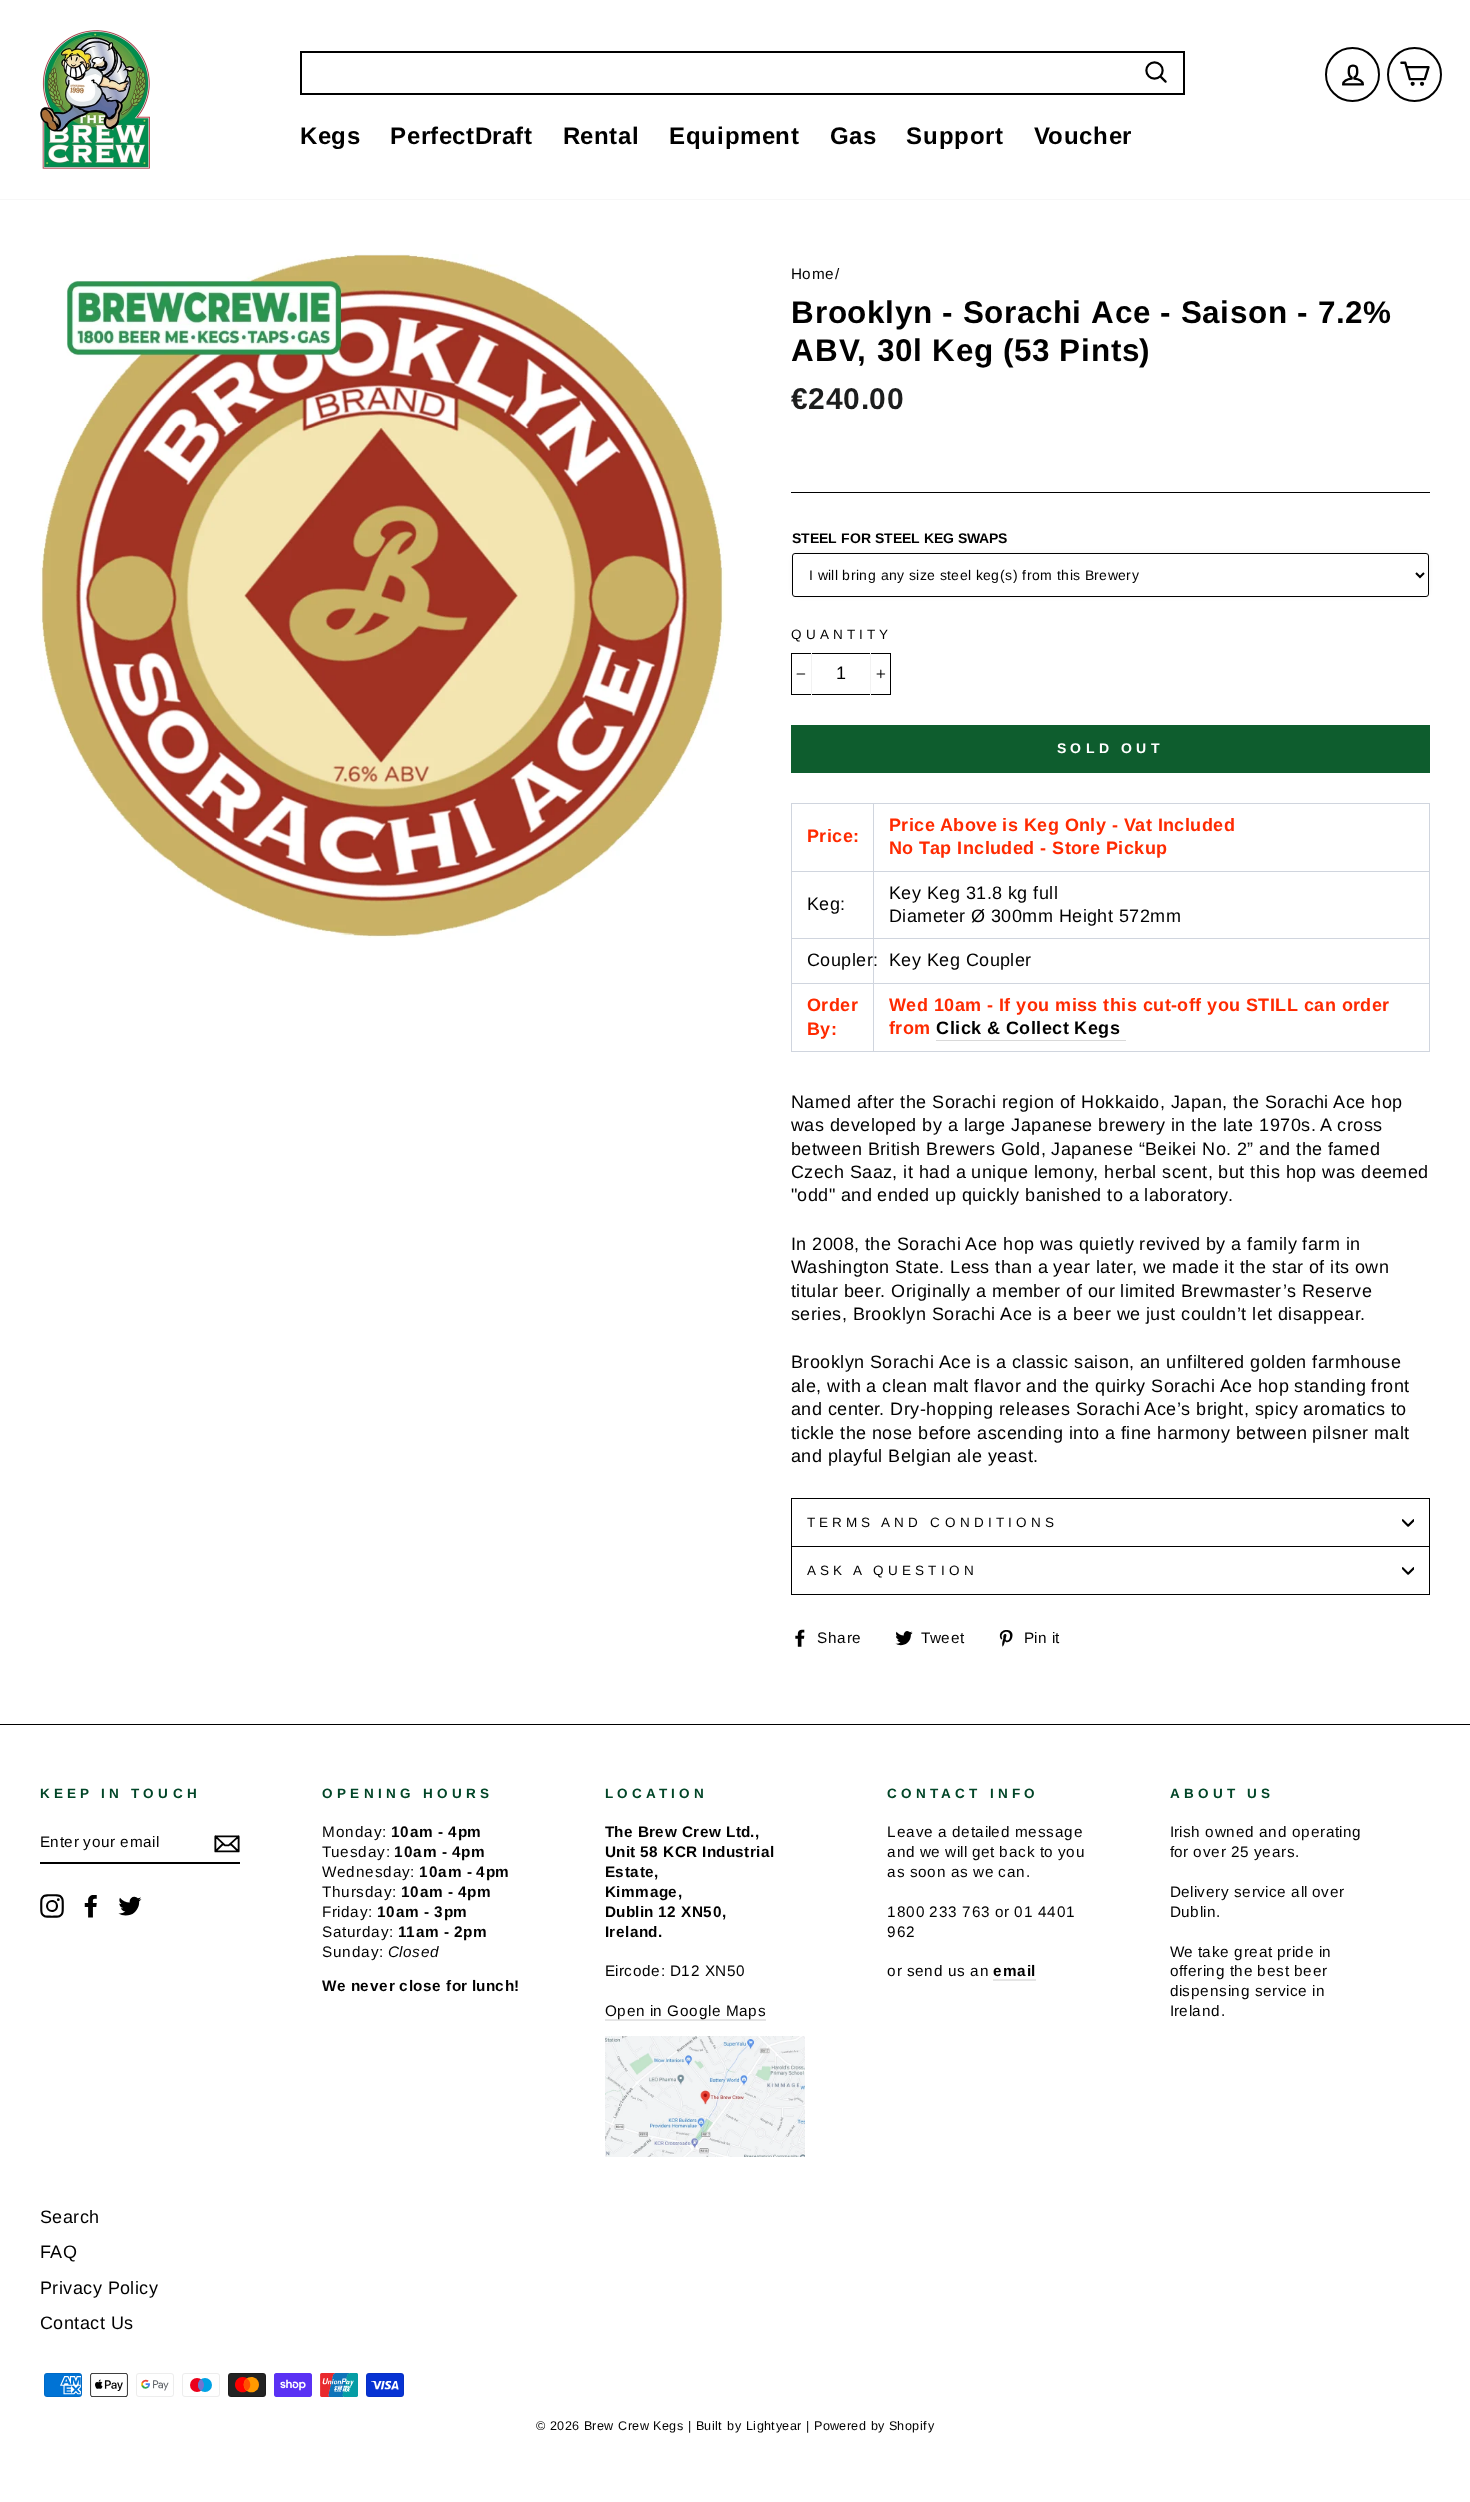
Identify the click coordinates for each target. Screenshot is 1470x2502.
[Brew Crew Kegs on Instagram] (52, 1906)
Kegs (330, 135)
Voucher (1083, 135)
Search (70, 2217)
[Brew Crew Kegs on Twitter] (130, 1906)
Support (954, 135)
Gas (853, 135)
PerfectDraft (461, 135)
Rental (601, 135)
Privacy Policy (99, 2288)
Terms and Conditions (932, 1522)
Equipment (734, 135)
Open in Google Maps (686, 2010)
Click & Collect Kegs (1028, 1028)
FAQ (58, 2252)
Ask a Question (892, 1570)
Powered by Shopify (874, 2426)
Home (813, 273)
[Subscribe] (227, 1843)
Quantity (841, 634)
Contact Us (87, 2323)
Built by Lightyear (749, 2426)
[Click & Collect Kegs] (1122, 1029)
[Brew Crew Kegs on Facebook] (91, 1906)
